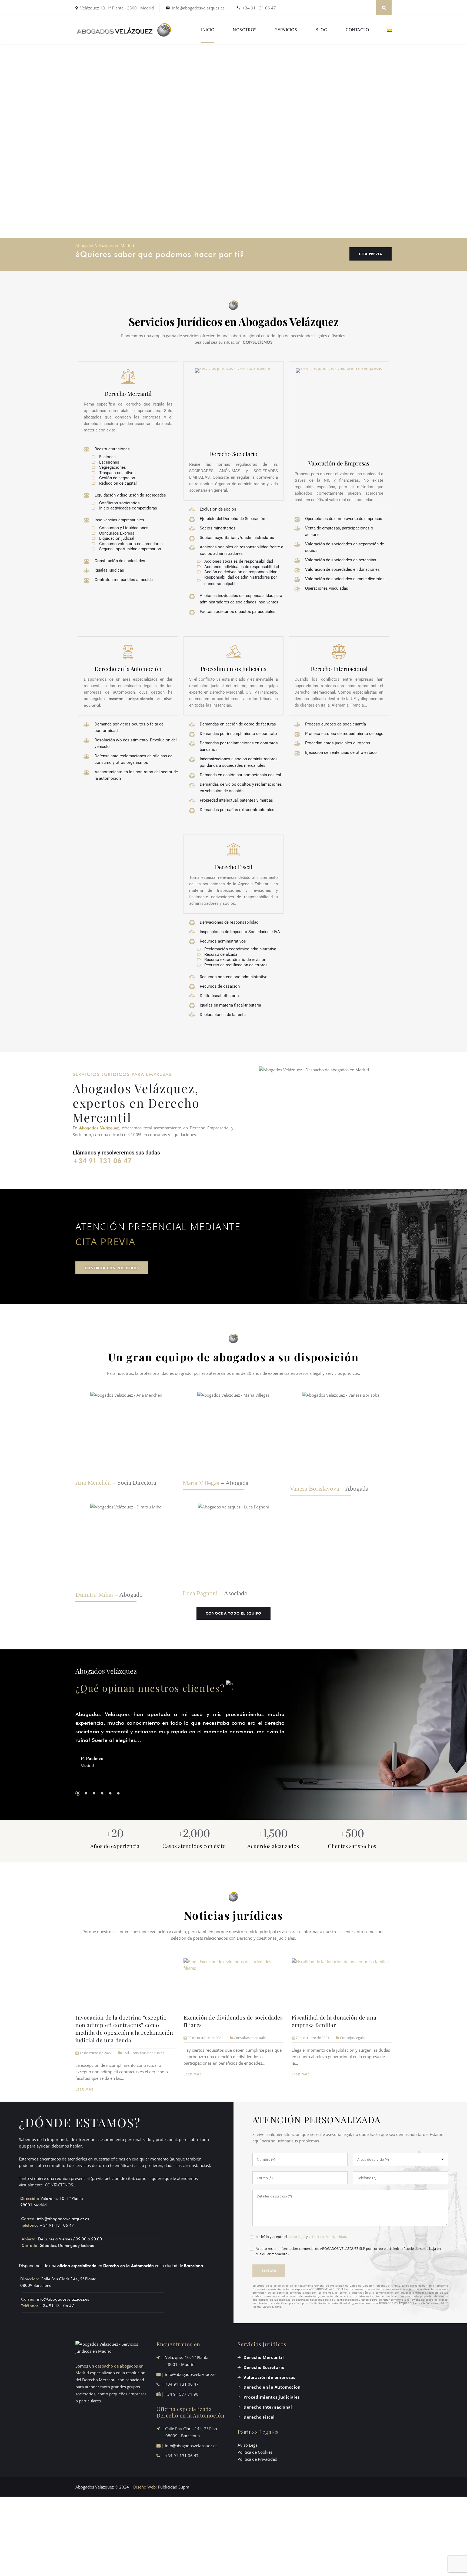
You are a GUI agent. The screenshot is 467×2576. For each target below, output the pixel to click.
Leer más (85, 2089)
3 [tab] (94, 1793)
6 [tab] (118, 1793)
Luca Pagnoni (200, 1593)
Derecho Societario (233, 454)
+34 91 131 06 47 (259, 8)
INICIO (208, 30)
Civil (126, 2053)
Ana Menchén (93, 1483)
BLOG (321, 30)
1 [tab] (78, 1793)
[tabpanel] (180, 1745)
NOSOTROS (245, 30)
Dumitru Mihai (94, 1595)
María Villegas (201, 1483)
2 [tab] (86, 1793)
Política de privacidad (329, 2237)
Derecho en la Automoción (128, 669)
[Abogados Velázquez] (124, 30)
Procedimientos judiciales (271, 2397)
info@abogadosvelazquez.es (198, 8)
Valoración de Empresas (339, 463)
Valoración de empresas (269, 2377)
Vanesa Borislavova (314, 1489)
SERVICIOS (286, 30)
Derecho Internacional (339, 669)
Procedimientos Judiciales (233, 669)
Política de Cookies (255, 2452)
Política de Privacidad (257, 2459)
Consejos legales (353, 2038)
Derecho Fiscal (234, 867)
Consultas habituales (147, 2053)
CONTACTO (357, 30)
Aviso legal (297, 2237)
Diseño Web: (145, 2487)
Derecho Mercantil (128, 393)
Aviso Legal (248, 2445)
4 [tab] (102, 1793)
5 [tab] (110, 1793)
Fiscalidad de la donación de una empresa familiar (334, 2021)
